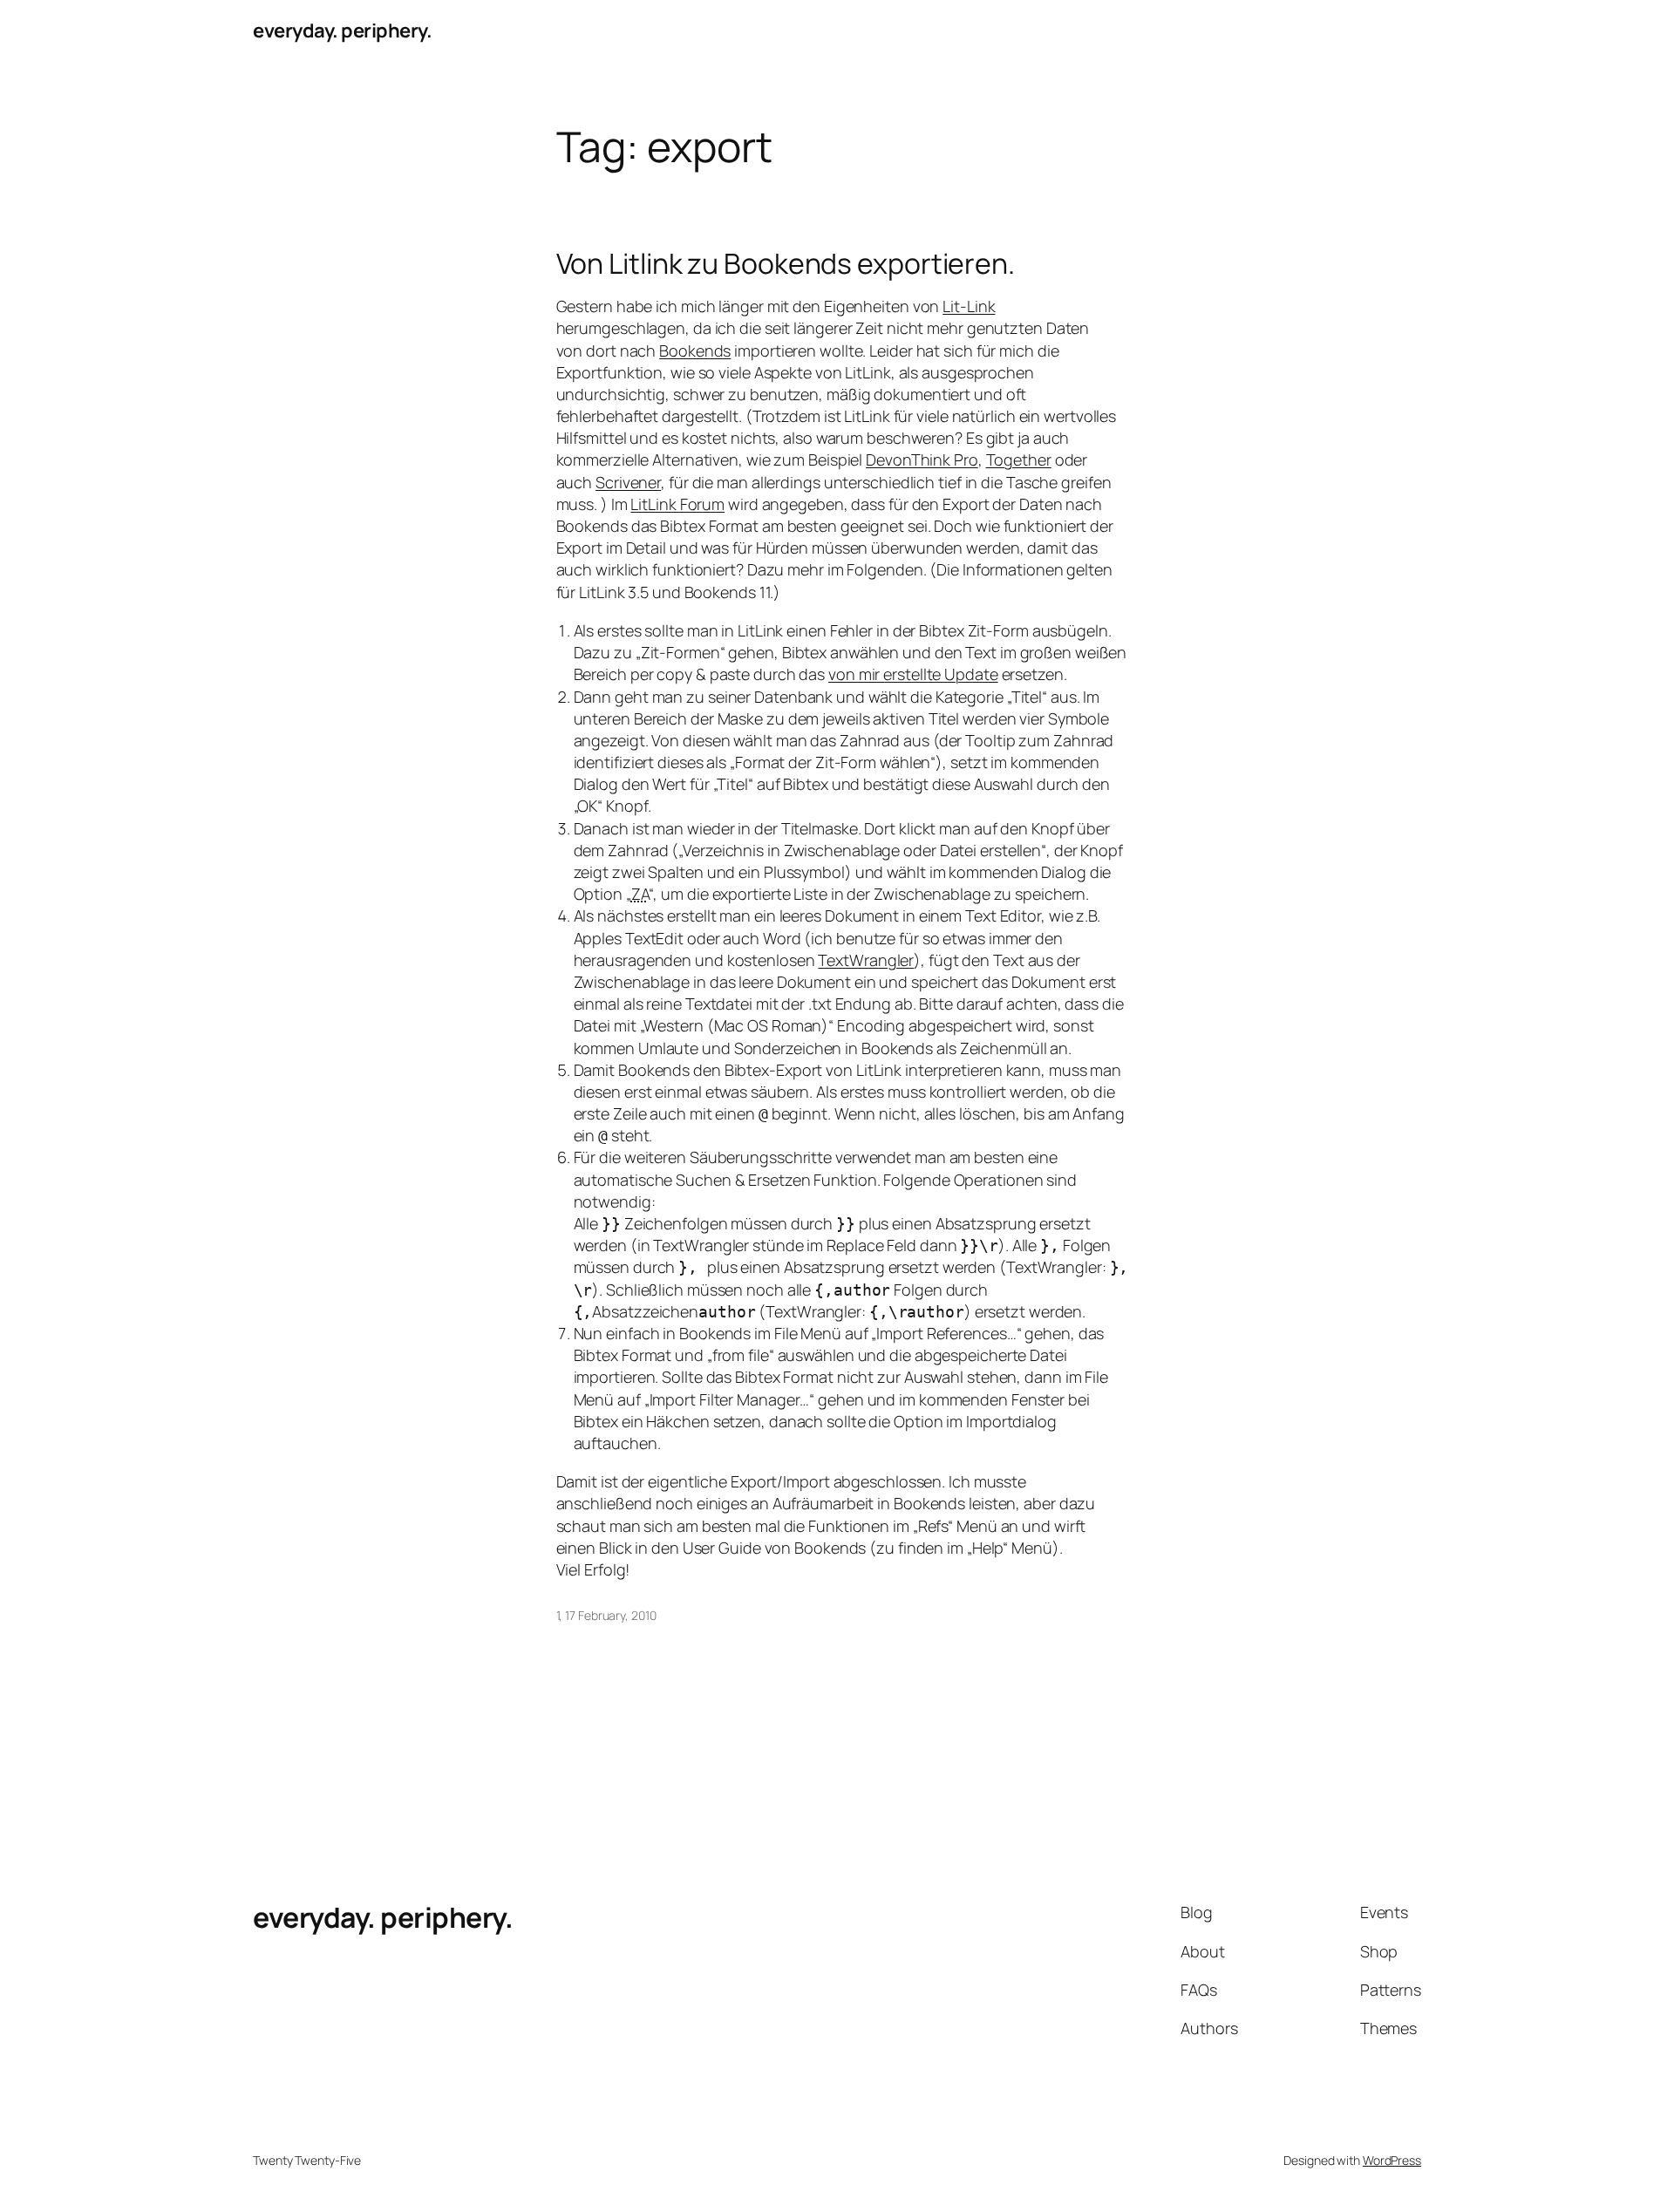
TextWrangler (866, 960)
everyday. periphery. (342, 31)
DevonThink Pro (922, 459)
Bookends (695, 351)
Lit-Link (969, 306)
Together (1019, 459)
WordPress (1392, 2160)
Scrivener (628, 482)
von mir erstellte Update (913, 674)
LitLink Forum (677, 504)
